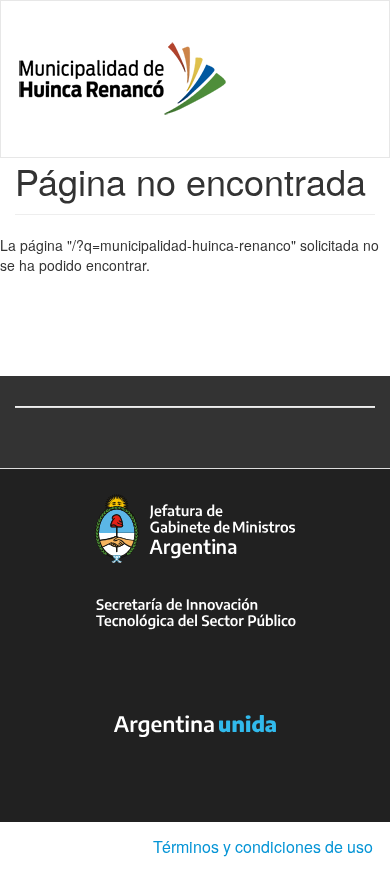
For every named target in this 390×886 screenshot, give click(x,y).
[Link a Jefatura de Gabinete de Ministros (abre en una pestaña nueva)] (195, 528)
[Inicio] (122, 79)
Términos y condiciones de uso (263, 846)
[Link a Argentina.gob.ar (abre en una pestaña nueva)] (195, 726)
